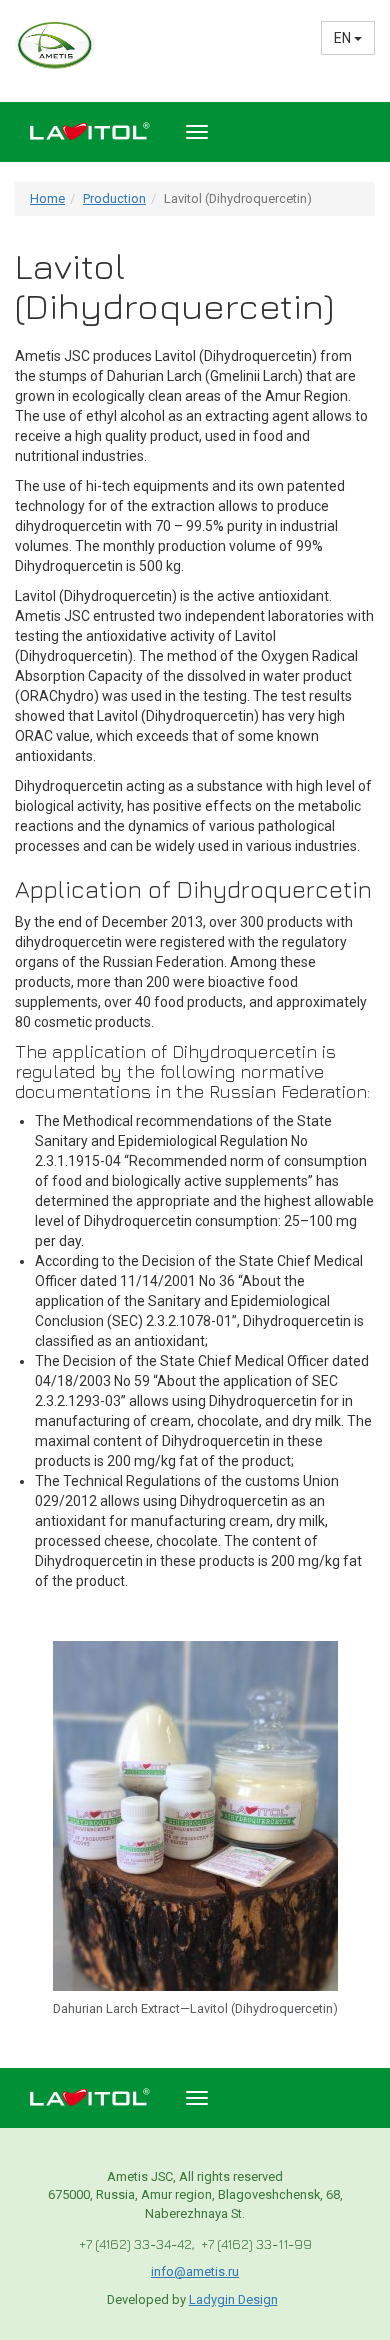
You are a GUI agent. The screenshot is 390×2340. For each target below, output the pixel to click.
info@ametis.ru (195, 2271)
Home (47, 198)
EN (344, 38)
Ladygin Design (233, 2299)
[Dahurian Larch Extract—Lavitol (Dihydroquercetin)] (195, 1815)
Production (114, 198)
